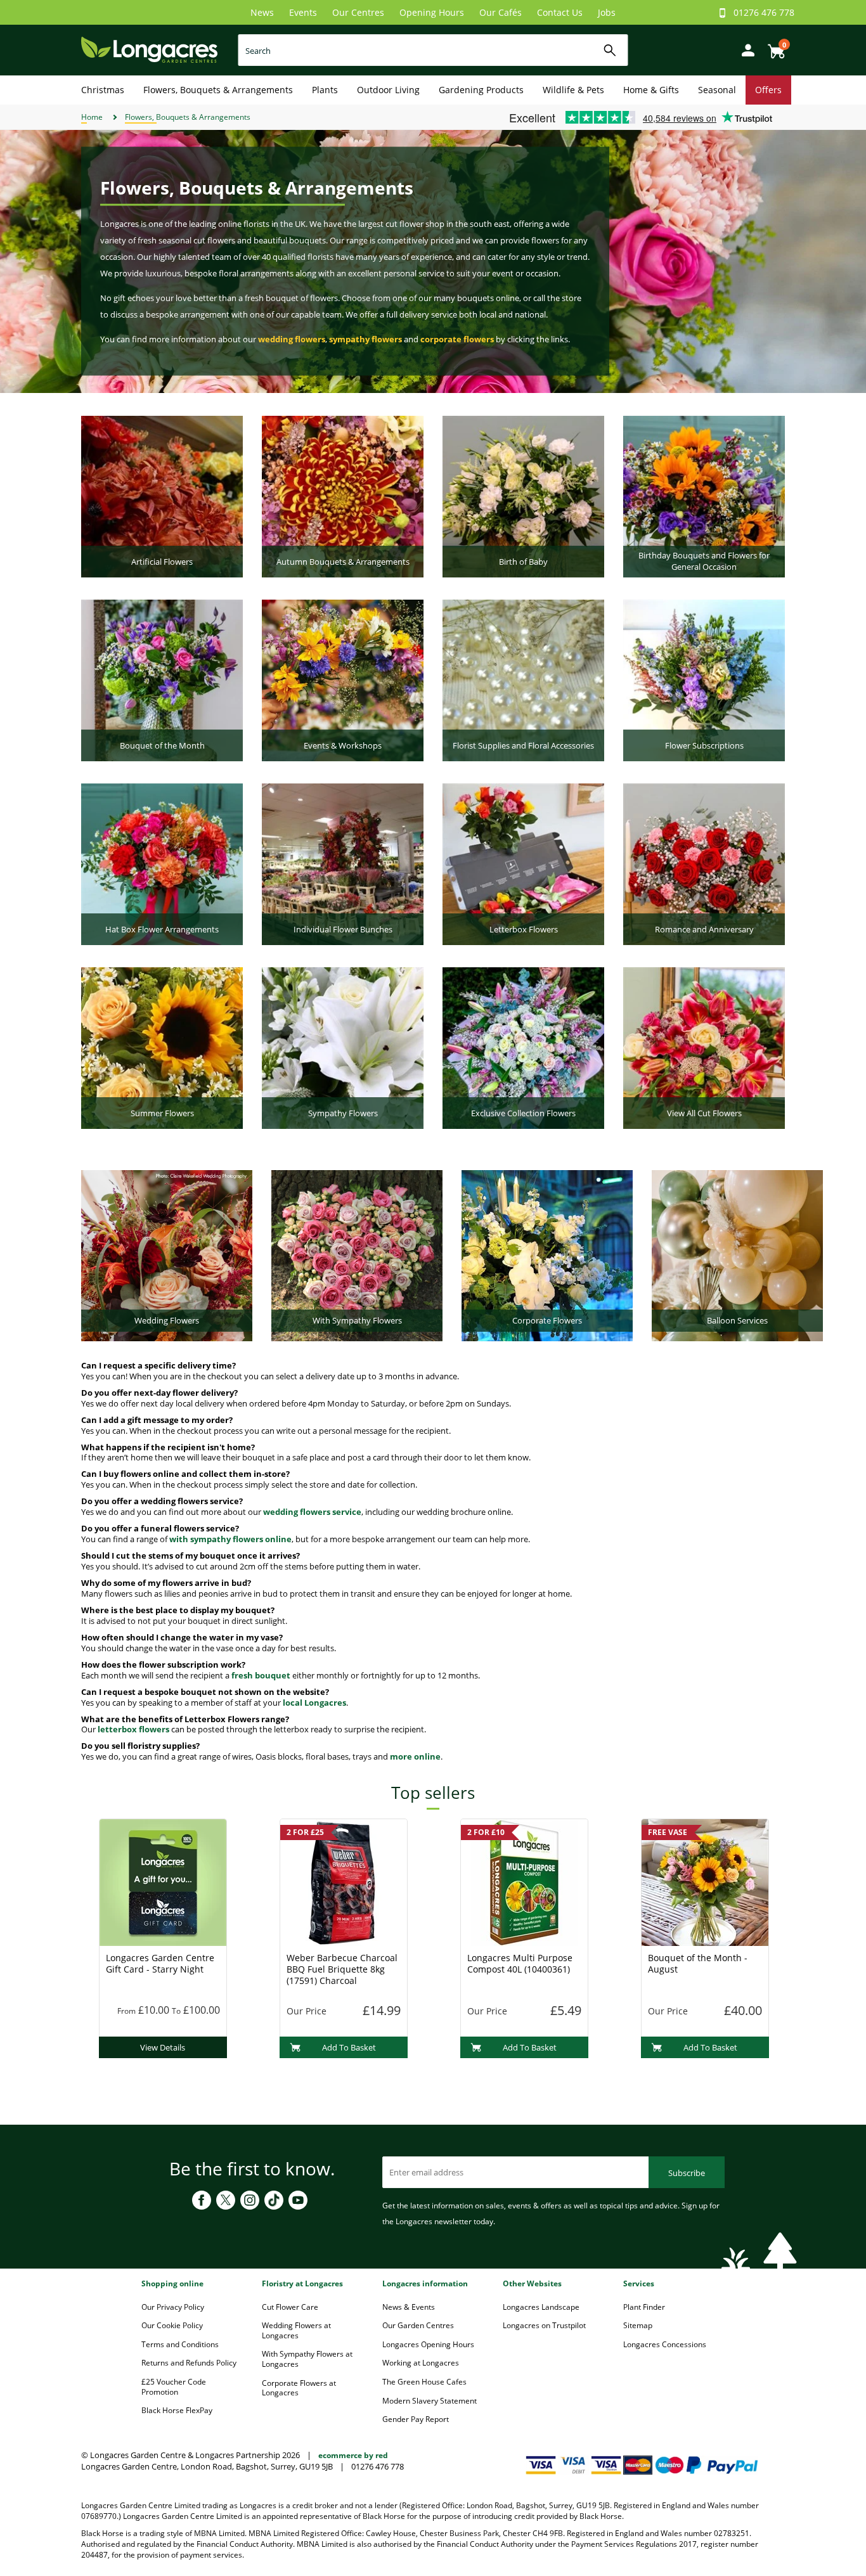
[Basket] (773, 47)
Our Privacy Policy (173, 2307)
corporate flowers (457, 339)
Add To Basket (349, 2047)
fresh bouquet (261, 1675)
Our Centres (358, 12)
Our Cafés (501, 12)
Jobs (607, 12)
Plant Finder (644, 2307)
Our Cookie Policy (172, 2325)
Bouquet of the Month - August (698, 1963)
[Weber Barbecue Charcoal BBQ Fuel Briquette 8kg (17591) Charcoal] (344, 1882)
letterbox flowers (133, 1729)
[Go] (610, 50)
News (262, 12)
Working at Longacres (421, 2363)
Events (303, 12)
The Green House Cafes (424, 2382)
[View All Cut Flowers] (704, 1047)
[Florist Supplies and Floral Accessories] (523, 679)
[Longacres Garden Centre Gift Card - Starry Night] (163, 1882)
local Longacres (314, 1703)
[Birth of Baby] (523, 496)
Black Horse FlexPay (177, 2410)
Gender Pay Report (416, 2419)
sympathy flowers (365, 339)
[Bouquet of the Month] (162, 679)
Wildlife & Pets (573, 90)
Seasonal (717, 90)
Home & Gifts (651, 90)
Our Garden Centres (418, 2325)
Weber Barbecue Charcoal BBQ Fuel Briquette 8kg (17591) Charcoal (342, 1969)
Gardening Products (481, 90)
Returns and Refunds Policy (189, 2363)
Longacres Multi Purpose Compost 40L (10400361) (520, 1963)
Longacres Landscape (541, 2307)
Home (92, 117)
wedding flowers (292, 339)
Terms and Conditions (180, 2344)
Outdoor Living (388, 90)
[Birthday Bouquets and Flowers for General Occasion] (704, 496)
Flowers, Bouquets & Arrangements (218, 90)
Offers (768, 90)
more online (415, 1756)
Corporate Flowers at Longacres (299, 2388)
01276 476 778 (764, 12)
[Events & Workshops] (343, 679)
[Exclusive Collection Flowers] (523, 1047)
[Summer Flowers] (162, 1047)
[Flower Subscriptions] (704, 679)
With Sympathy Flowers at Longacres (307, 2359)
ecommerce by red (353, 2455)
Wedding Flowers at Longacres (296, 2330)
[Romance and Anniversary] (704, 863)
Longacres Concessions (665, 2344)
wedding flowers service (312, 1512)
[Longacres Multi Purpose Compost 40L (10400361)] (524, 1882)
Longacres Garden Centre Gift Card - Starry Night (160, 1963)
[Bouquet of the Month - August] (705, 1882)
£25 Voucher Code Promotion (174, 2387)
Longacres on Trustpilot (544, 2325)
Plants (325, 90)
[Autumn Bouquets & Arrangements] (343, 496)
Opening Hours (432, 12)
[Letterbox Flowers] (523, 863)
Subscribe (687, 2173)
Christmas (103, 90)
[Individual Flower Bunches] (343, 863)
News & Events (409, 2307)
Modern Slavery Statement (430, 2401)
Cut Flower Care (290, 2307)
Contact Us (560, 12)
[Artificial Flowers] (162, 496)
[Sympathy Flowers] (343, 1047)
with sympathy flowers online (230, 1539)
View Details (163, 2047)
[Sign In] (745, 49)
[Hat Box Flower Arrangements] (162, 863)
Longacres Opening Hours (428, 2344)
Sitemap (638, 2325)
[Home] (149, 49)
